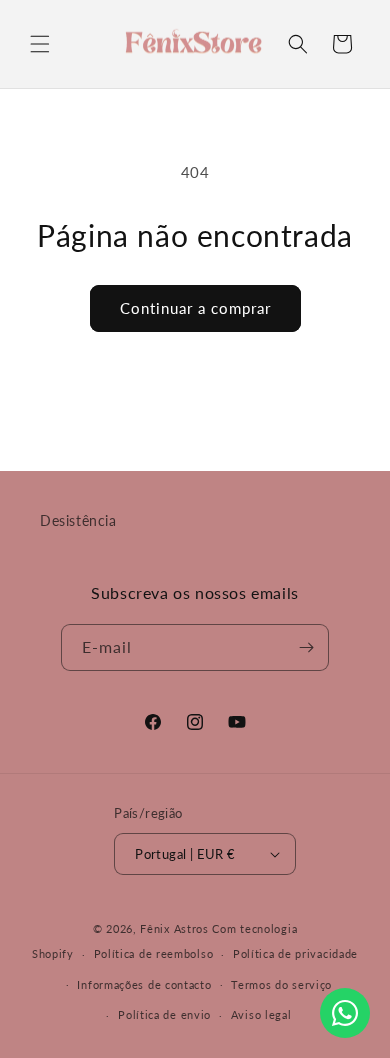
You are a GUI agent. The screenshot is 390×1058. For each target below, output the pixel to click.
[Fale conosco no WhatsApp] (345, 1013)
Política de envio (164, 1014)
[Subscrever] (306, 647)
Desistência (78, 520)
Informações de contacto (144, 984)
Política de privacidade (295, 953)
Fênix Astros (174, 928)
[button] (40, 44)
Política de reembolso (154, 953)
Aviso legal (261, 1014)
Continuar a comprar (195, 308)
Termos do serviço (281, 984)
